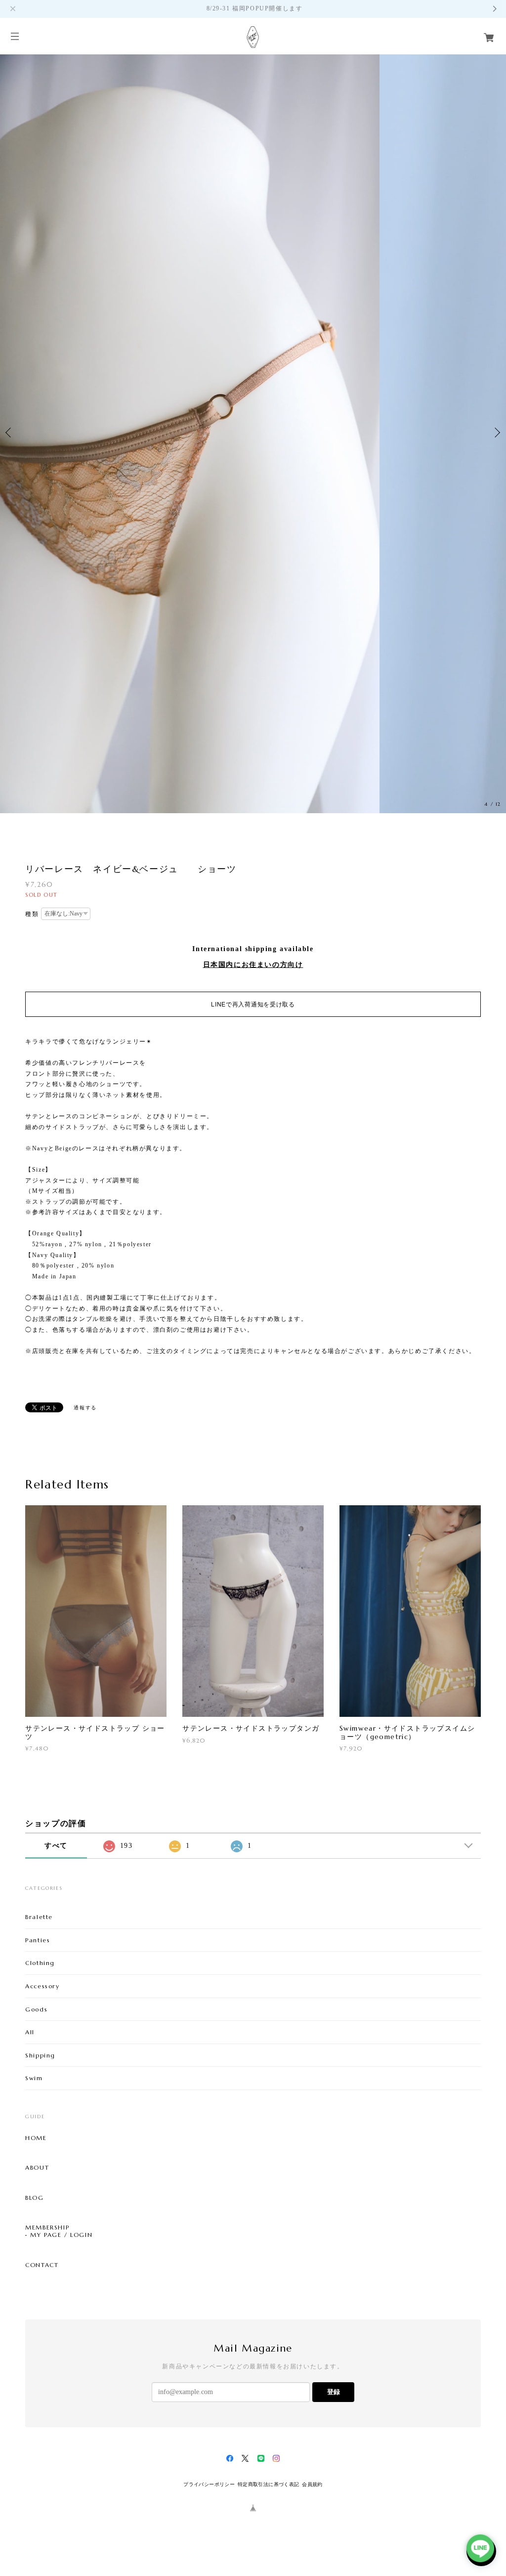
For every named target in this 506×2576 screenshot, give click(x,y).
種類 (32, 914)
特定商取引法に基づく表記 (269, 2484)
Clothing (40, 1963)
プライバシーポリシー (209, 2484)
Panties (38, 1940)
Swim (34, 2078)
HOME (36, 2138)
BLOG (34, 2198)
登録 (334, 2392)
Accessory (42, 1986)
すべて (56, 1846)
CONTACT (42, 2265)
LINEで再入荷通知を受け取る (253, 1004)
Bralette (39, 1917)
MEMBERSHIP (47, 2227)
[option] (253, 433)
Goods (36, 2009)
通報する (85, 1408)
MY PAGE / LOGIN (61, 2235)
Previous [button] (10, 433)
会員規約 (312, 2484)
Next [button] (496, 433)
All (30, 2032)
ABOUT (37, 2168)
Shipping (40, 2055)
